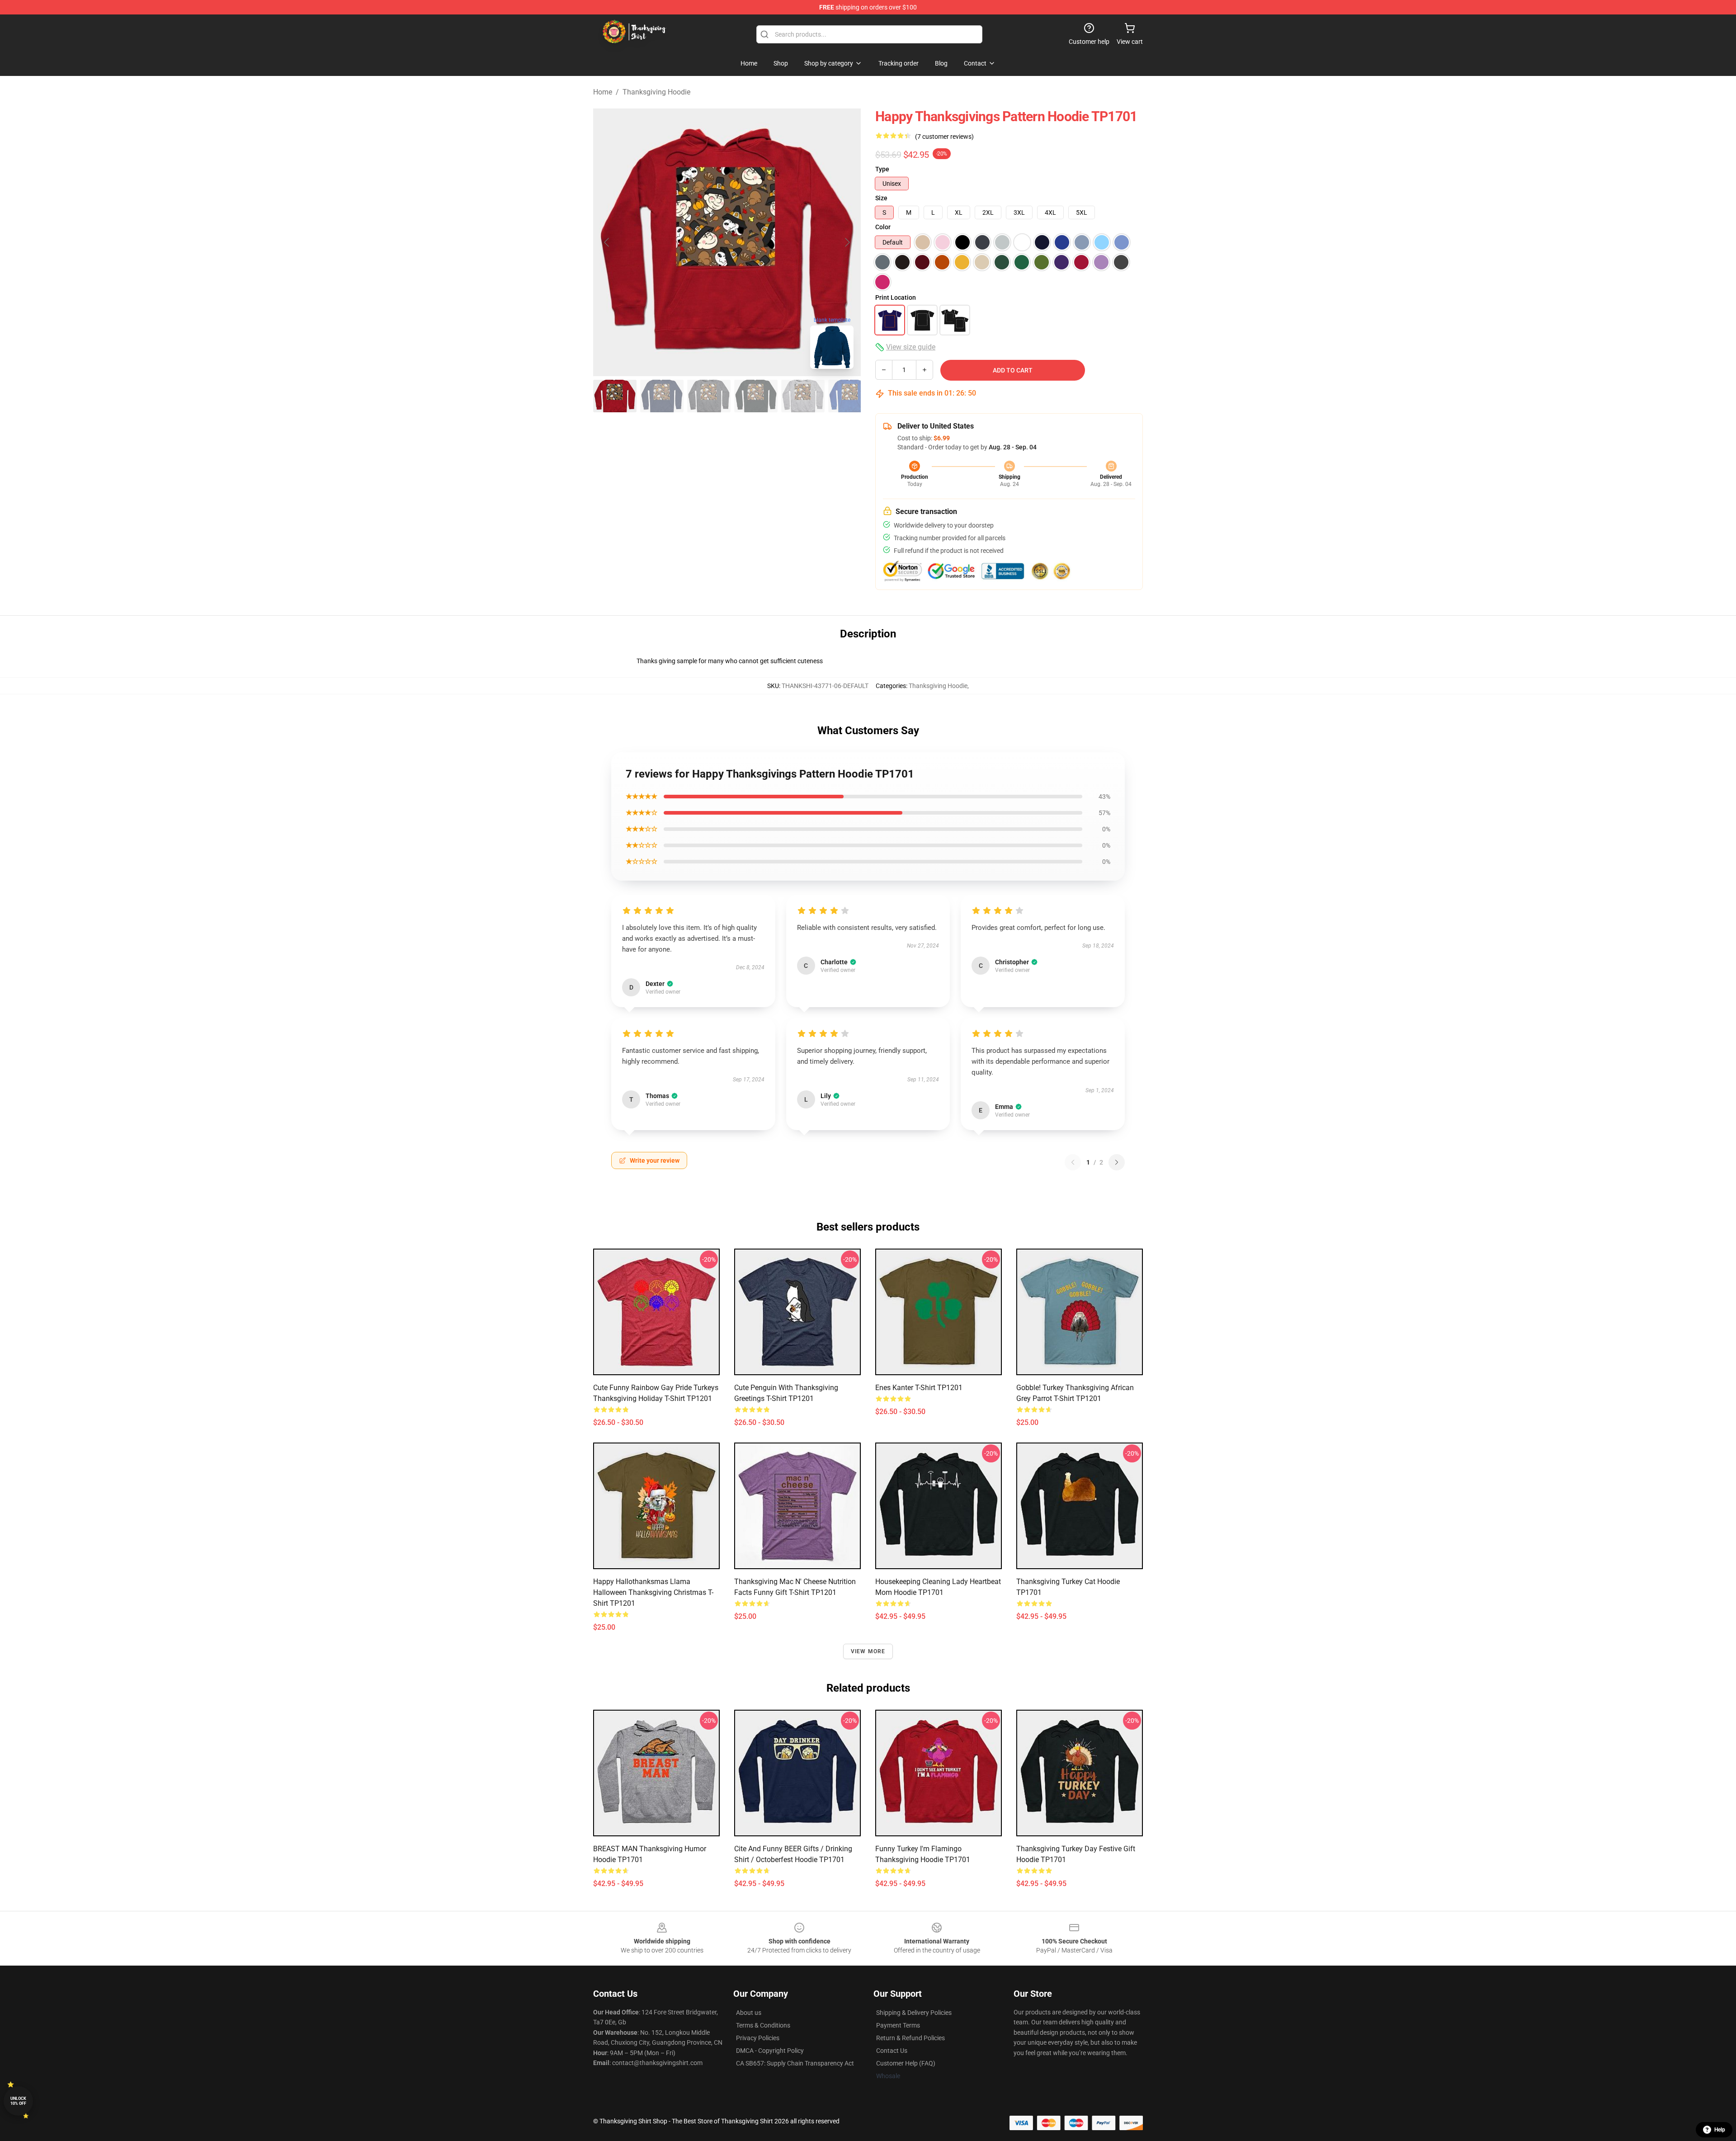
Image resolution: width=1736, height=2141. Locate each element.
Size (881, 198)
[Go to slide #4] (756, 396)
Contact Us (892, 2051)
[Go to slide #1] (615, 396)
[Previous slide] (607, 242)
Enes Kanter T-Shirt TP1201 (919, 1388)
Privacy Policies (758, 2038)
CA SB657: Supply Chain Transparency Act (795, 2063)
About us (749, 2013)
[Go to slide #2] (662, 396)
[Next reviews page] (1117, 1162)
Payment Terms (898, 2025)
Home (603, 92)
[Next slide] (847, 242)
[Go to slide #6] (850, 396)
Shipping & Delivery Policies (914, 2013)
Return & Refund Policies (910, 2038)
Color (883, 227)
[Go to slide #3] (709, 396)
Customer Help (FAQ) (906, 2063)
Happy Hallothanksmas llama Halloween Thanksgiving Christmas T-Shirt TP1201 (653, 1592)
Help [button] (1720, 2130)
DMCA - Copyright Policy (770, 2051)
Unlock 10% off (18, 2101)
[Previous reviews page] (1073, 1162)
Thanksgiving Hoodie (656, 92)
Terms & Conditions (763, 2025)
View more (868, 1651)
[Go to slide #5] (803, 396)
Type (882, 169)
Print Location (896, 297)
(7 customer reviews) (944, 137)
